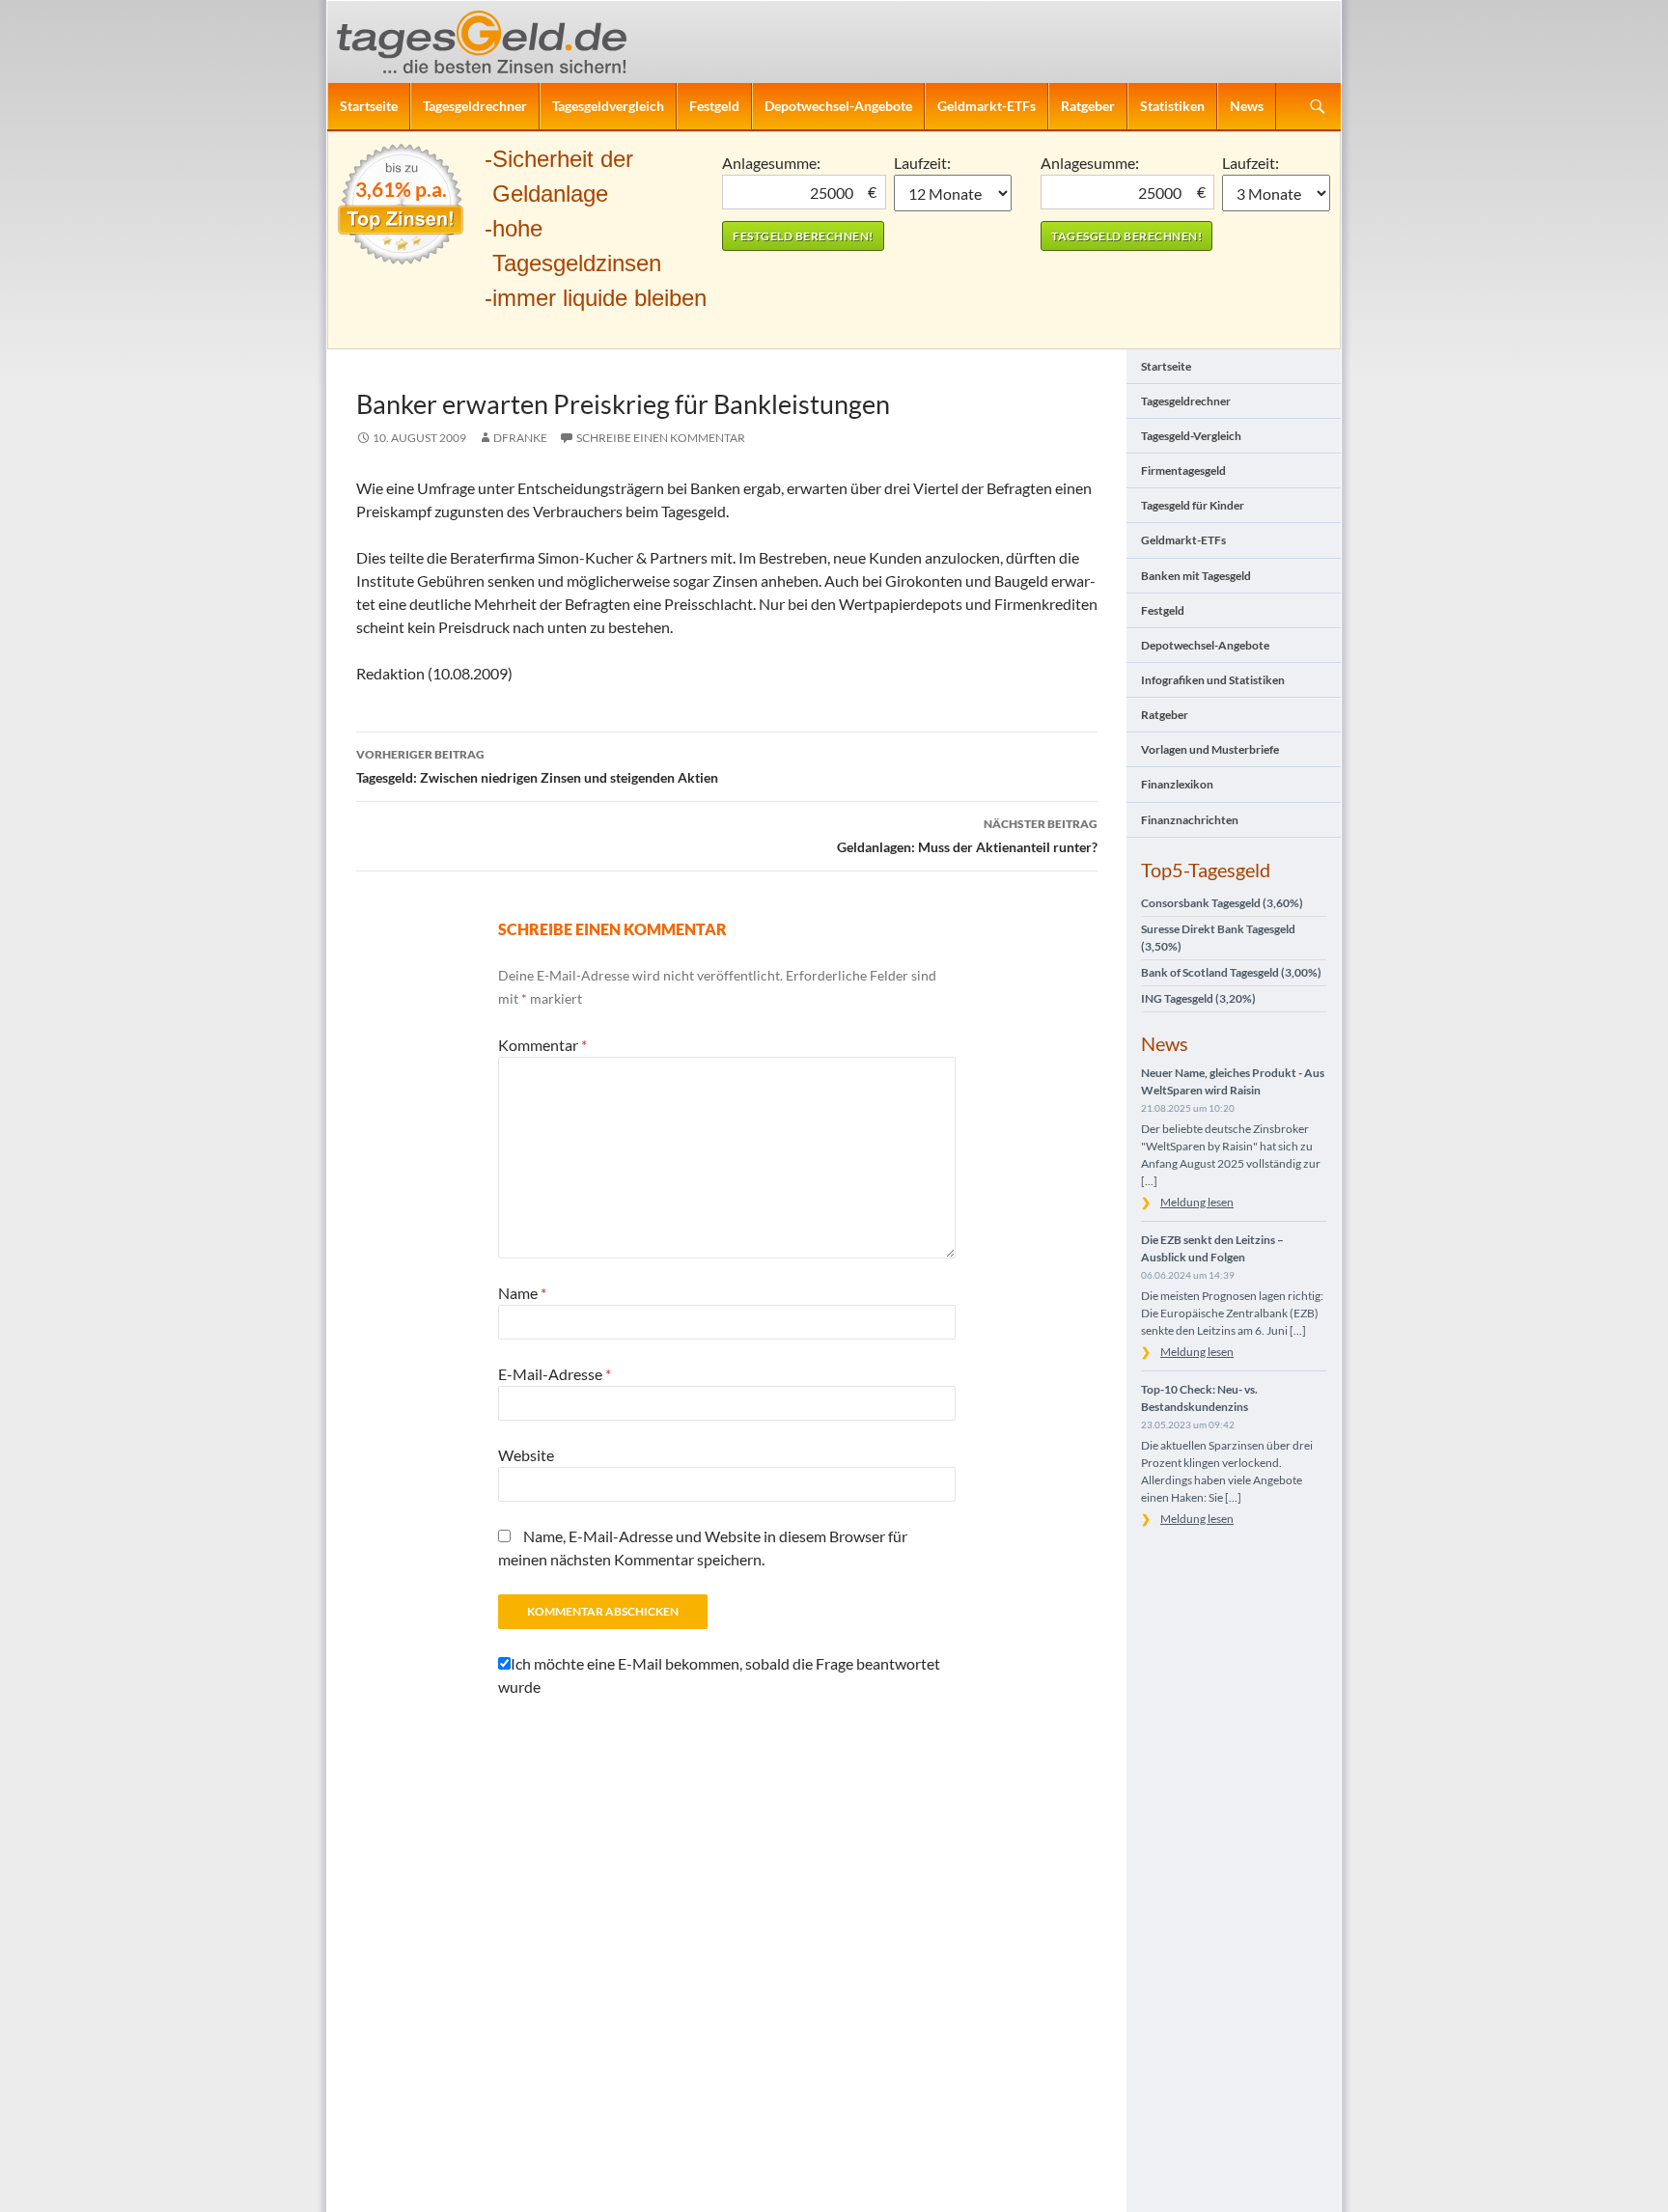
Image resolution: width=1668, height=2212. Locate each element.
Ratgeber (1088, 106)
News (1247, 106)
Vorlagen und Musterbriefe (1210, 749)
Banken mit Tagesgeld (1196, 576)
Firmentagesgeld (1183, 470)
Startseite (369, 106)
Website (526, 1455)
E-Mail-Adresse (555, 1374)
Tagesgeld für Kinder (1193, 505)
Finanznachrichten (1190, 820)
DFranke (520, 438)
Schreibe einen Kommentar (661, 438)
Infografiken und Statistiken (1213, 680)
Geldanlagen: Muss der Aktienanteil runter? (967, 836)
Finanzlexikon (1177, 784)
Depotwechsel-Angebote (838, 106)
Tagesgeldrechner (475, 106)
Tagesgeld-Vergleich (1191, 436)
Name (522, 1293)
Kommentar (542, 1045)
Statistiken (1172, 106)
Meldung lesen (1197, 1202)
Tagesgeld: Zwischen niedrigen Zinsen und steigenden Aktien (537, 766)
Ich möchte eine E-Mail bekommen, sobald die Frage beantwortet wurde (719, 1675)
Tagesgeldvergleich (608, 106)
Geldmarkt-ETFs (987, 106)
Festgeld (714, 106)
